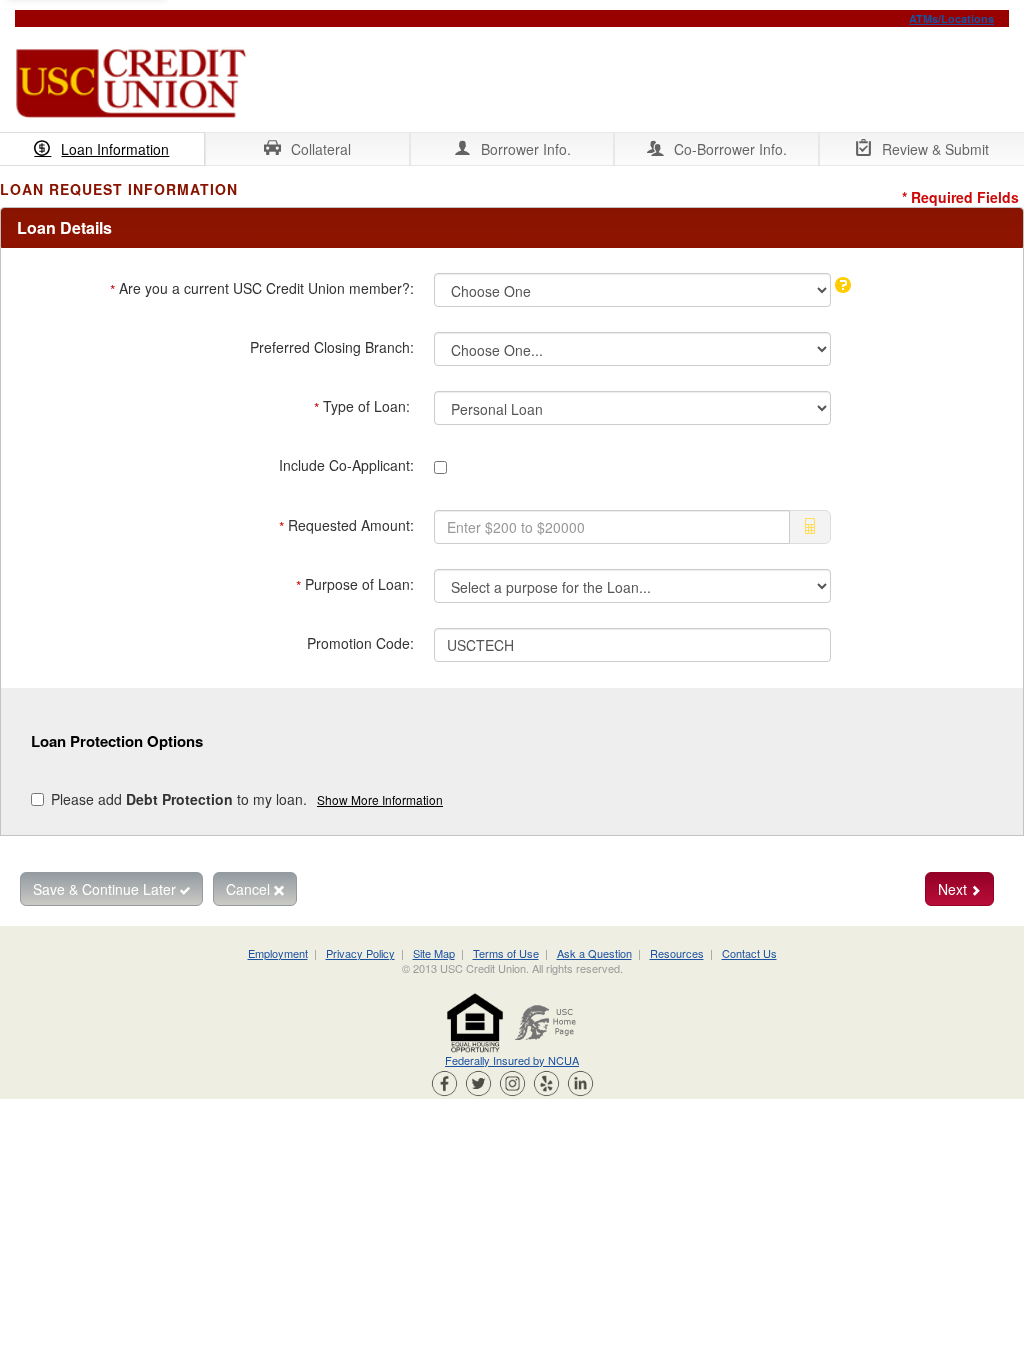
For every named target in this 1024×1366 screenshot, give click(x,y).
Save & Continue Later (106, 889)
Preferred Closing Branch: (332, 347)
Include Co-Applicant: (346, 465)
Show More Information (380, 799)
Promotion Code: (360, 643)
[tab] (102, 149)
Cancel (250, 889)
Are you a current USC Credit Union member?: (262, 289)
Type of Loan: (364, 407)
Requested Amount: (346, 526)
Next (954, 889)
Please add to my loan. (247, 799)
